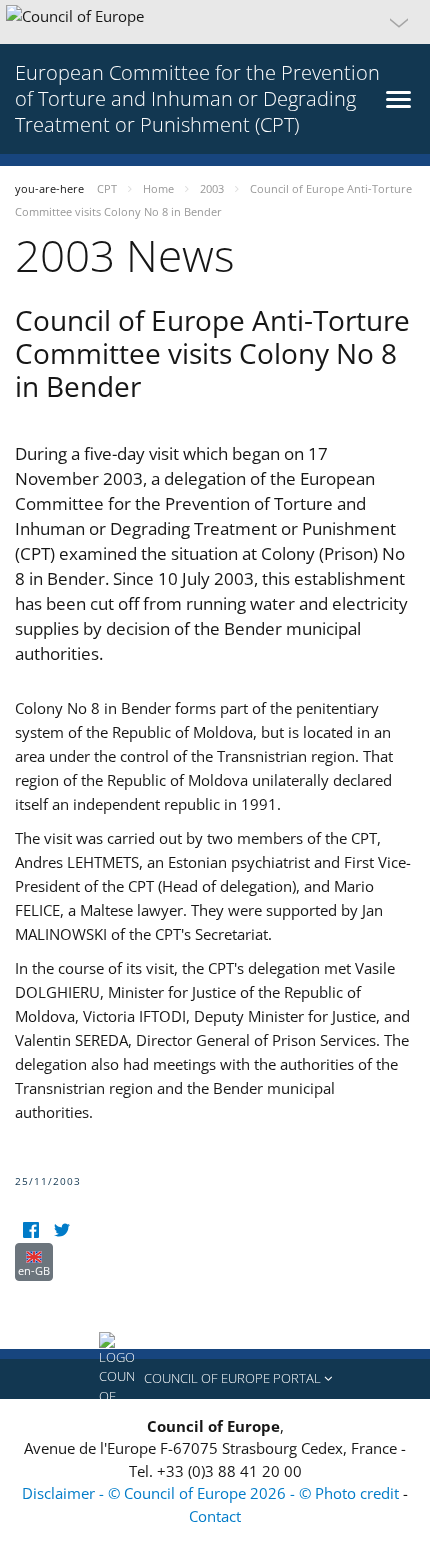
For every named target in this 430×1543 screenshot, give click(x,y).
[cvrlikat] (61, 1230)
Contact (215, 1516)
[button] (215, 22)
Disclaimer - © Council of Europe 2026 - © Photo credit (212, 1493)
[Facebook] (30, 1230)
